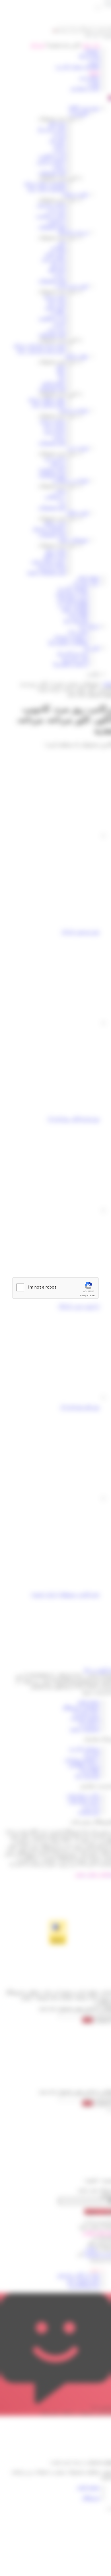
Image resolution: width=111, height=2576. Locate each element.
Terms (92, 1296)
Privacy (83, 1296)
